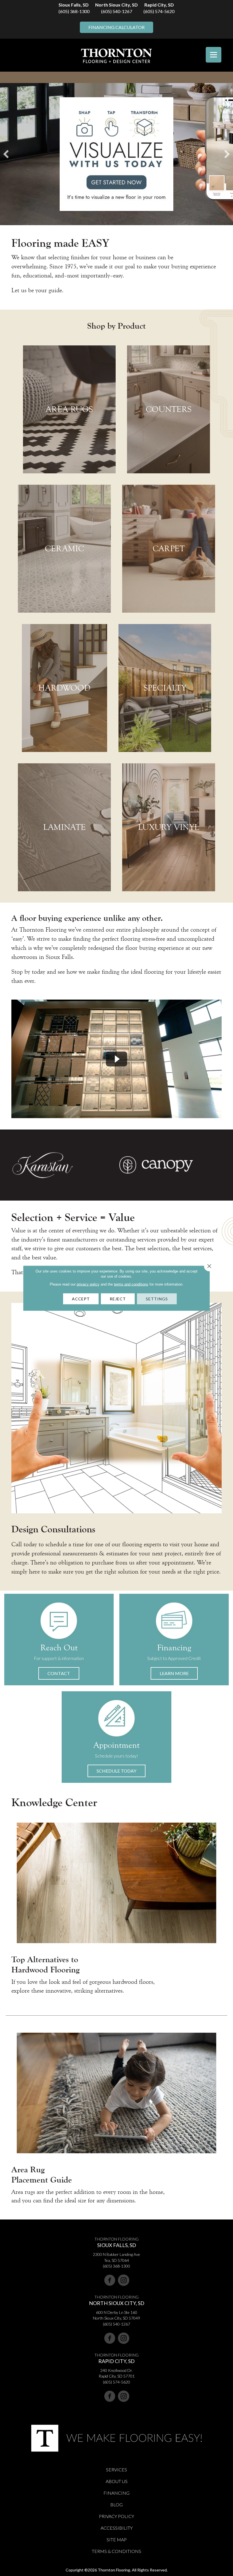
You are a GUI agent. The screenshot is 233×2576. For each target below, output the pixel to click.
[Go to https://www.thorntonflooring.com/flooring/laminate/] (64, 827)
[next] (227, 154)
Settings (157, 1299)
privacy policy (88, 1284)
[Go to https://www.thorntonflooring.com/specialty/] (165, 688)
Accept (81, 1299)
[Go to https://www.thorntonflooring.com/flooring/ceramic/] (64, 549)
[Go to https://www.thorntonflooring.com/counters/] (168, 409)
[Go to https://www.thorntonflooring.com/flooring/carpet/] (169, 549)
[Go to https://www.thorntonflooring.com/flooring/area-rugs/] (69, 409)
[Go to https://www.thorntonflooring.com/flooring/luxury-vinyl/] (169, 827)
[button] (59, 1673)
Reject (118, 1299)
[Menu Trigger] (214, 55)
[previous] (6, 154)
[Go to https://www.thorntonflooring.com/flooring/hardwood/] (65, 688)
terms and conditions (131, 1284)
